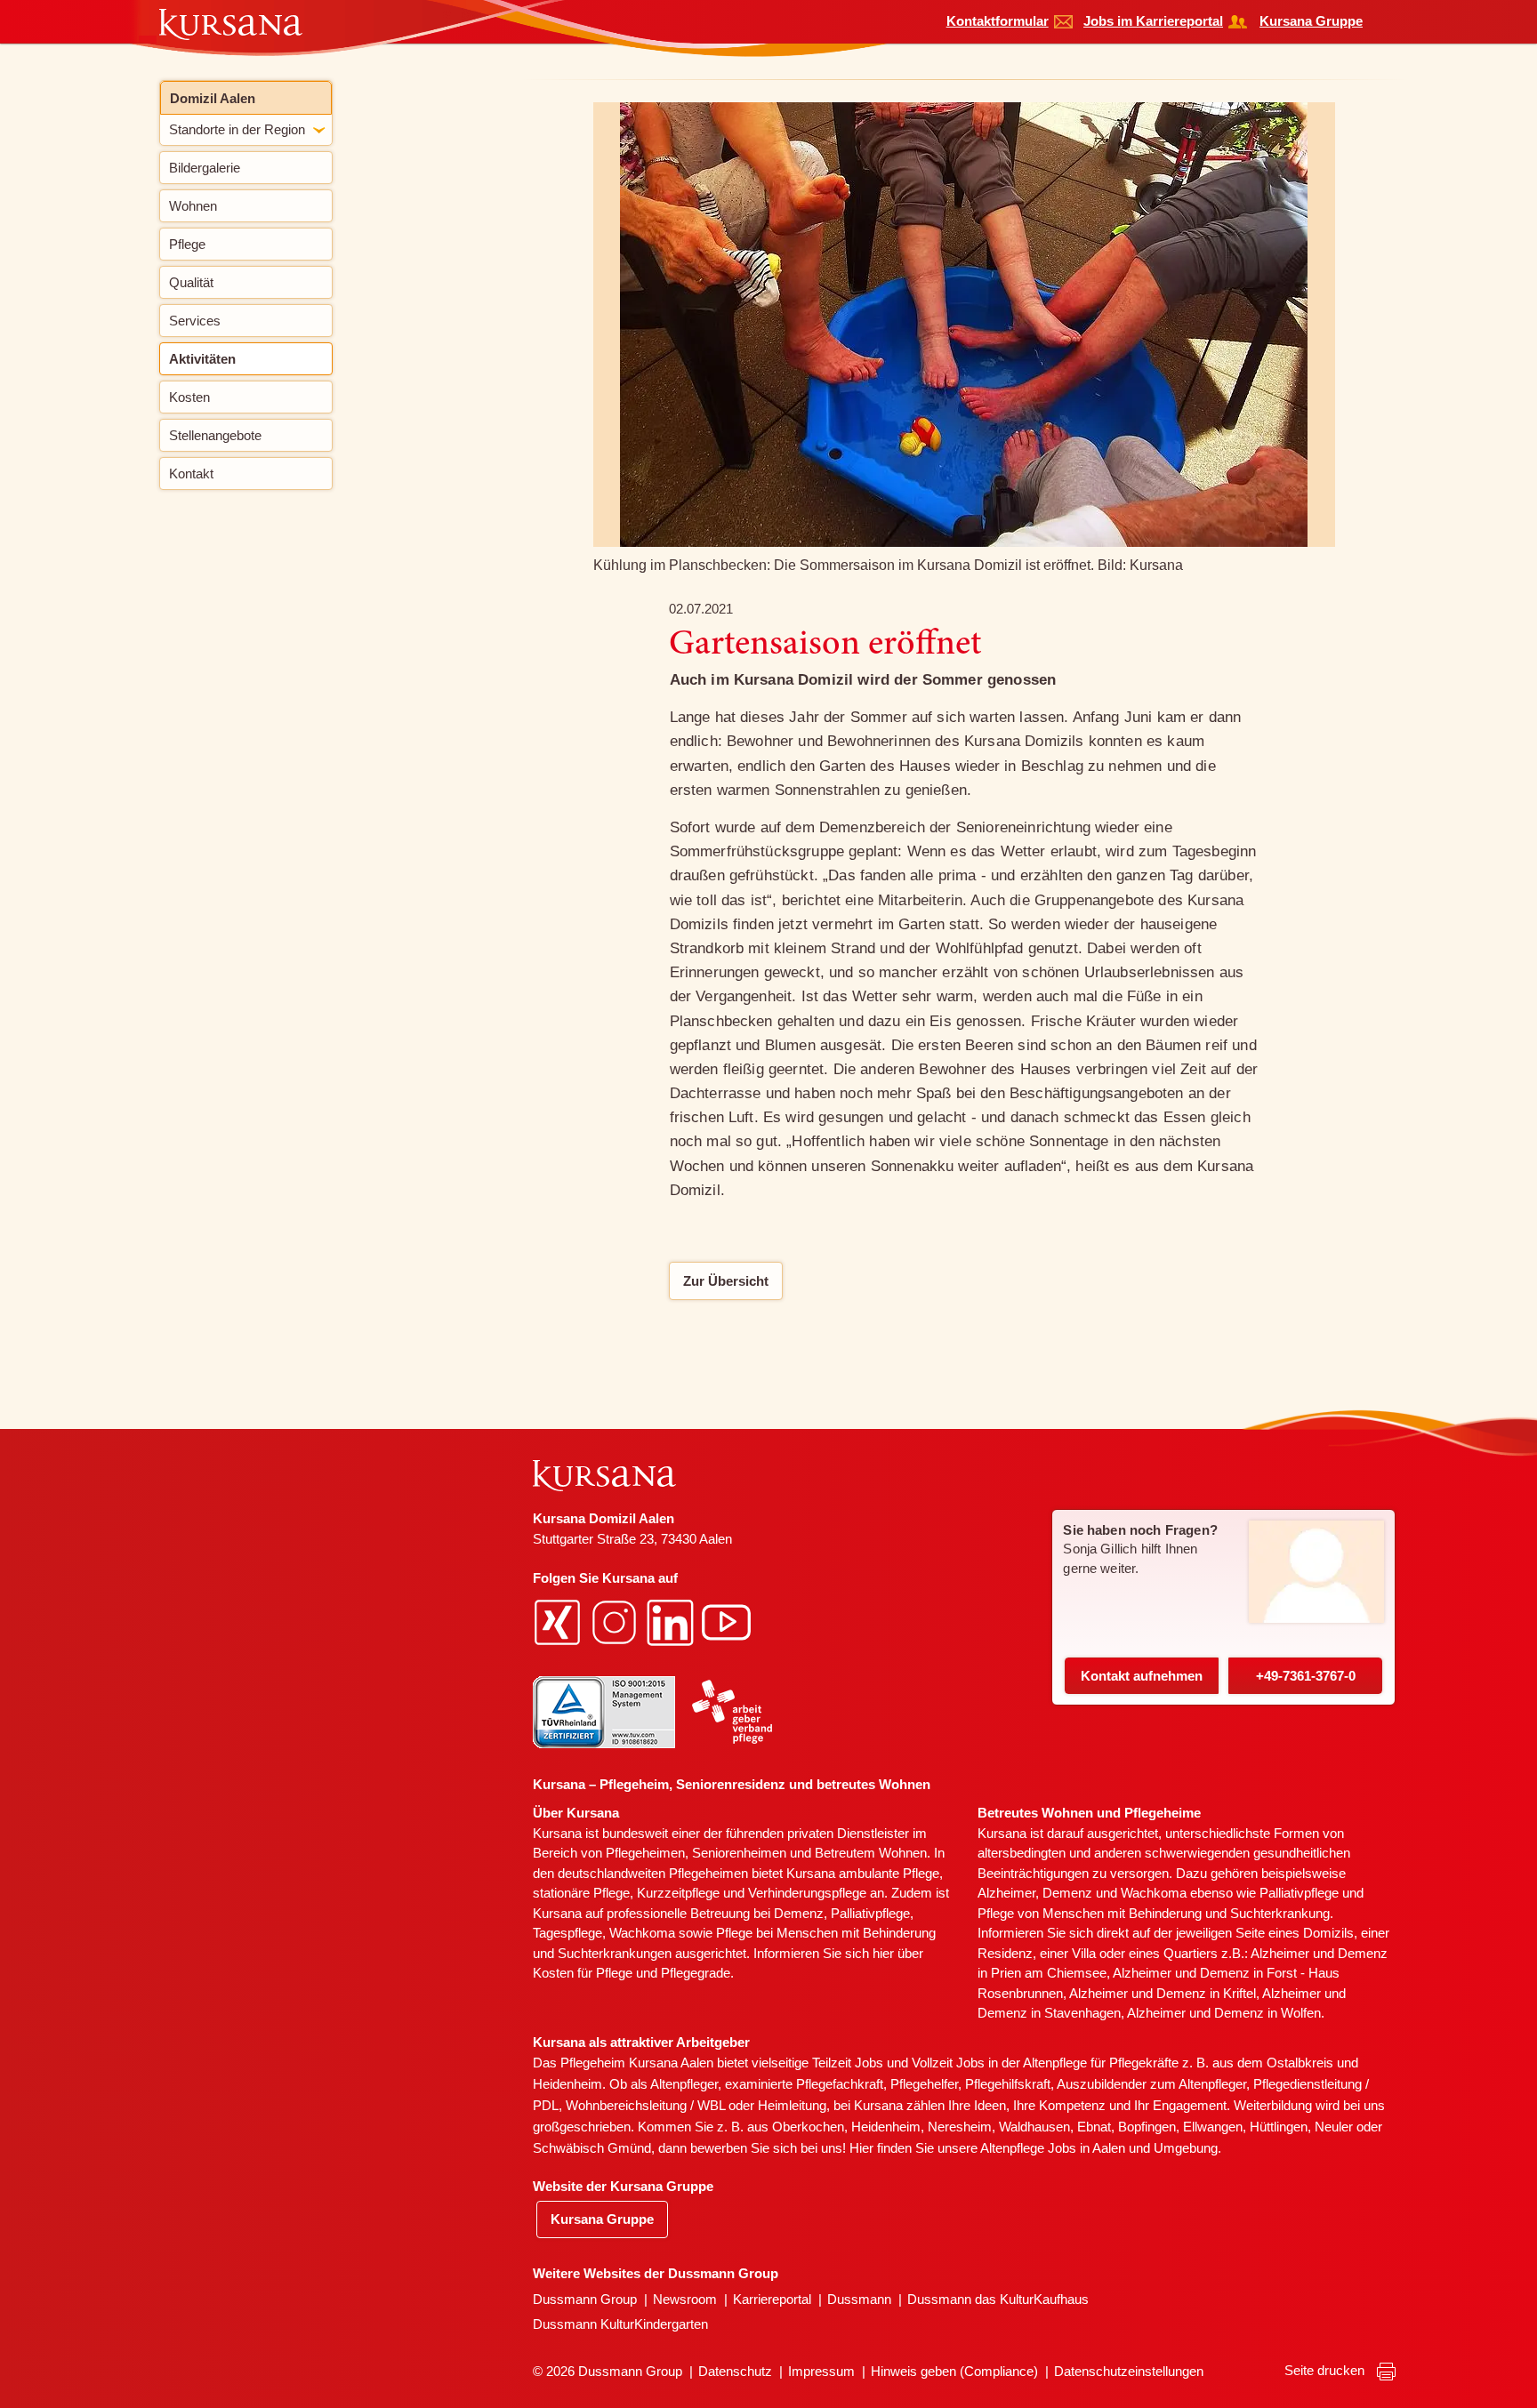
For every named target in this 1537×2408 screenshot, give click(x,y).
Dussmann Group (585, 2299)
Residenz (1005, 1953)
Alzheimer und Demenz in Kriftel (1163, 1993)
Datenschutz (735, 2371)
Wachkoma (1154, 1893)
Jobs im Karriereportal (1153, 21)
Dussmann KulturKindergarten (620, 2324)
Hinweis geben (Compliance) (954, 2371)
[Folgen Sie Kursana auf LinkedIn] (672, 1621)
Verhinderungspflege (807, 1893)
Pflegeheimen (645, 1853)
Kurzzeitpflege (678, 1893)
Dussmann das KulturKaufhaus (998, 2299)
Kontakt (1142, 1676)
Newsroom (685, 2299)
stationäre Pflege (581, 1893)
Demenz (799, 1913)
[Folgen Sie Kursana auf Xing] (559, 1621)
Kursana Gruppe (1311, 21)
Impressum (821, 2371)
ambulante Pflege (889, 1873)
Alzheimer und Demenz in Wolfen (1224, 2013)
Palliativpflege (1299, 1893)
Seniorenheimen (739, 1853)
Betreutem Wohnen (871, 1853)
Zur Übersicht (726, 1281)
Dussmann (859, 2299)
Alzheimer (1006, 1893)
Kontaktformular (998, 21)
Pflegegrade (696, 1973)
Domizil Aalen (213, 98)
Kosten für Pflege (583, 1973)
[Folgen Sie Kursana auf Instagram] (616, 1621)
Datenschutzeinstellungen (1129, 2371)
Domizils (1328, 1933)
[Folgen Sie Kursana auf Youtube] (728, 1621)
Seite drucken (1326, 2370)
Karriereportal (772, 2299)
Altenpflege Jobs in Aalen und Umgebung (1099, 2148)
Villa (1084, 1953)
